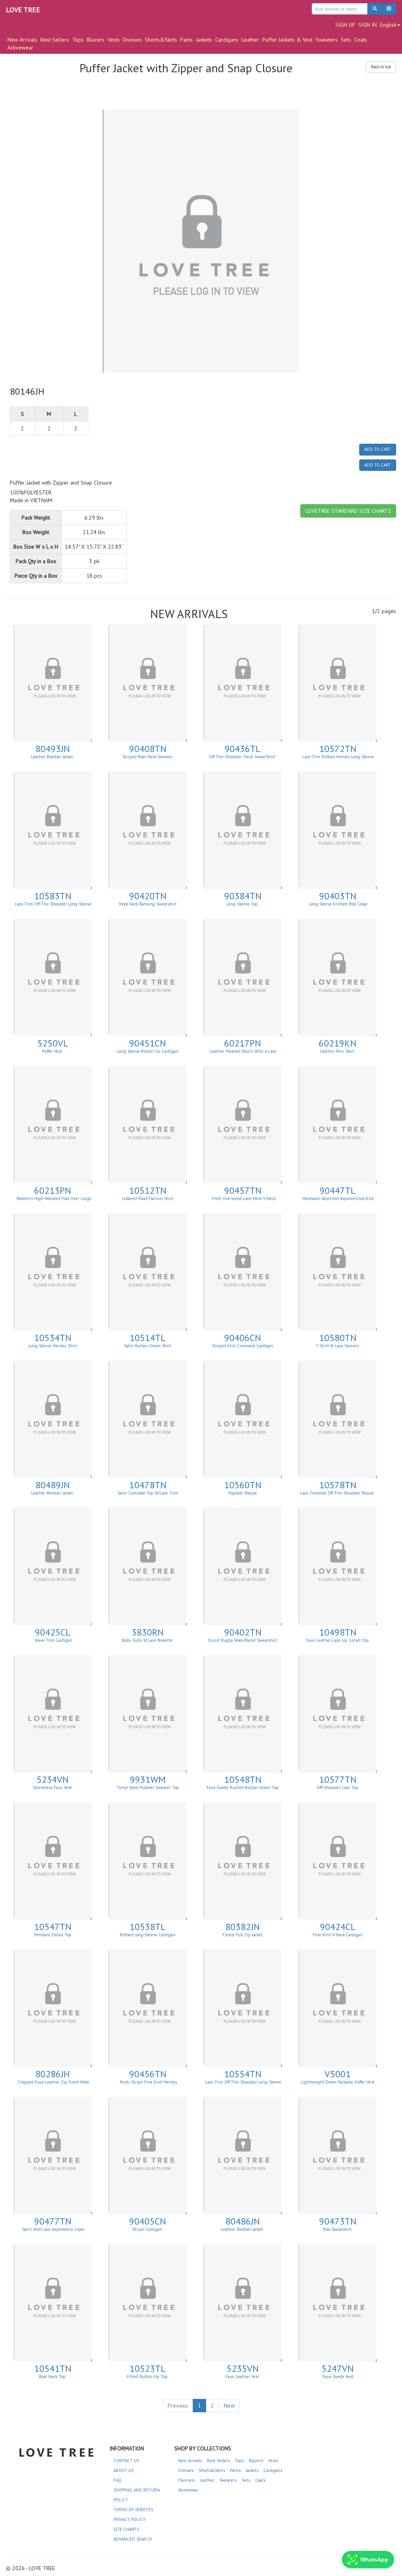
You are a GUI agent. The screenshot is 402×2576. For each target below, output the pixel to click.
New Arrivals (190, 2461)
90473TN (338, 2221)
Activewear (20, 48)
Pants (186, 40)
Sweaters (327, 40)
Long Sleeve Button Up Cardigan (148, 1051)
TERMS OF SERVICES (133, 2510)
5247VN (338, 2368)
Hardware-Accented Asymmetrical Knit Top (338, 1201)
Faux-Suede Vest (338, 2377)
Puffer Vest (53, 1051)
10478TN (148, 1485)
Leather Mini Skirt (338, 1051)
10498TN (338, 1632)
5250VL (53, 1043)
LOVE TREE (23, 10)
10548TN (243, 1779)
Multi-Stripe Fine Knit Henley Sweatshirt (148, 2084)
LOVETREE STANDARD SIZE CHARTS (348, 511)
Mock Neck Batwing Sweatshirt (148, 904)
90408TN (148, 749)
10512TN (148, 1190)
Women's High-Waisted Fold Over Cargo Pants (53, 1201)
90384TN (243, 896)
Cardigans (227, 40)
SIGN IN (368, 25)
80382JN (243, 1927)
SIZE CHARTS (126, 2529)
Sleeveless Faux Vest (53, 1787)
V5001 (338, 2074)
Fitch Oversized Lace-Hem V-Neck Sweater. (243, 1201)
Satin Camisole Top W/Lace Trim (148, 1493)
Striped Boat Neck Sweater (148, 757)
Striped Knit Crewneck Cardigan (243, 1346)
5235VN (243, 2368)
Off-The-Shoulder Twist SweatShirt (243, 757)
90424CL (338, 1927)
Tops (78, 40)
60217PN (243, 1043)
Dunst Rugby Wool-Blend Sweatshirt (243, 1640)
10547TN (53, 1927)
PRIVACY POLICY (130, 2519)
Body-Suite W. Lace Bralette (148, 1640)
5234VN (53, 1779)
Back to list (381, 67)
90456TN (148, 2074)
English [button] (388, 25)
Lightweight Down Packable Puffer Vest (338, 2082)
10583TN (53, 896)
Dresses (132, 40)
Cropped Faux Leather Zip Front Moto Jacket (53, 2084)
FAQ (117, 2480)
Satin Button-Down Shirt (148, 1346)
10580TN (338, 1338)
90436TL (243, 749)
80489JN (53, 1485)
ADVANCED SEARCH (133, 2539)
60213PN (53, 1190)
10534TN (53, 1338)
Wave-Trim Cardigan (53, 1640)
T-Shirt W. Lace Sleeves (338, 1346)
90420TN (148, 896)
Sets (346, 40)
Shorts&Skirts (161, 40)
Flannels (186, 2480)
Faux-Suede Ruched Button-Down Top (243, 1787)
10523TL (148, 2368)
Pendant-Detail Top (53, 1935)
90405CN (148, 2221)
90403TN (338, 896)
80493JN (53, 749)
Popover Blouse (243, 1493)
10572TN (338, 749)
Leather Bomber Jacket (53, 757)
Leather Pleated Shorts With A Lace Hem (243, 1054)
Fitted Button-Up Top (148, 2377)
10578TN (338, 1485)
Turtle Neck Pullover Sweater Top (148, 1787)
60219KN (338, 1043)
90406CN (243, 1338)
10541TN (53, 2368)
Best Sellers (55, 40)
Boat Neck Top (53, 2377)
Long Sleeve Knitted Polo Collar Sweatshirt (338, 906)
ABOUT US (123, 2470)
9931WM (148, 1779)
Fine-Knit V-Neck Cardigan (338, 1935)
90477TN (53, 2221)
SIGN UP (345, 25)
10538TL (148, 1927)
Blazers (96, 40)
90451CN (148, 1043)
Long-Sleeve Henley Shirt (53, 1346)
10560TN (243, 1485)
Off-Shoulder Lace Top (338, 1787)
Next (229, 2406)
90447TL (338, 1190)
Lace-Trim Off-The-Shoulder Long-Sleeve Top (53, 906)
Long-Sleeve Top (243, 904)
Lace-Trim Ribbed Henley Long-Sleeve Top (338, 759)
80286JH (53, 2074)
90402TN (243, 1632)
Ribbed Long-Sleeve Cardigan (148, 1935)
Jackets (204, 40)
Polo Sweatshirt (338, 2229)
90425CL (53, 1632)
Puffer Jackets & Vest (287, 40)
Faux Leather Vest (243, 2377)
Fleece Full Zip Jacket (243, 1935)
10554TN (243, 2074)
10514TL (148, 1338)
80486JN (243, 2221)
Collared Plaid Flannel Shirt (148, 1198)
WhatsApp (374, 2560)
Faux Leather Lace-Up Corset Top (338, 1640)
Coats (361, 40)
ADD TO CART (378, 449)
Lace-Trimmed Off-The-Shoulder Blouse (338, 1493)
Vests (114, 40)
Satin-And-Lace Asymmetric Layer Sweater (53, 2232)
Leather (250, 40)
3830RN (148, 1632)
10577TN (338, 1779)
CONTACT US (126, 2461)
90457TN (243, 1190)
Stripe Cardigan (148, 2229)
